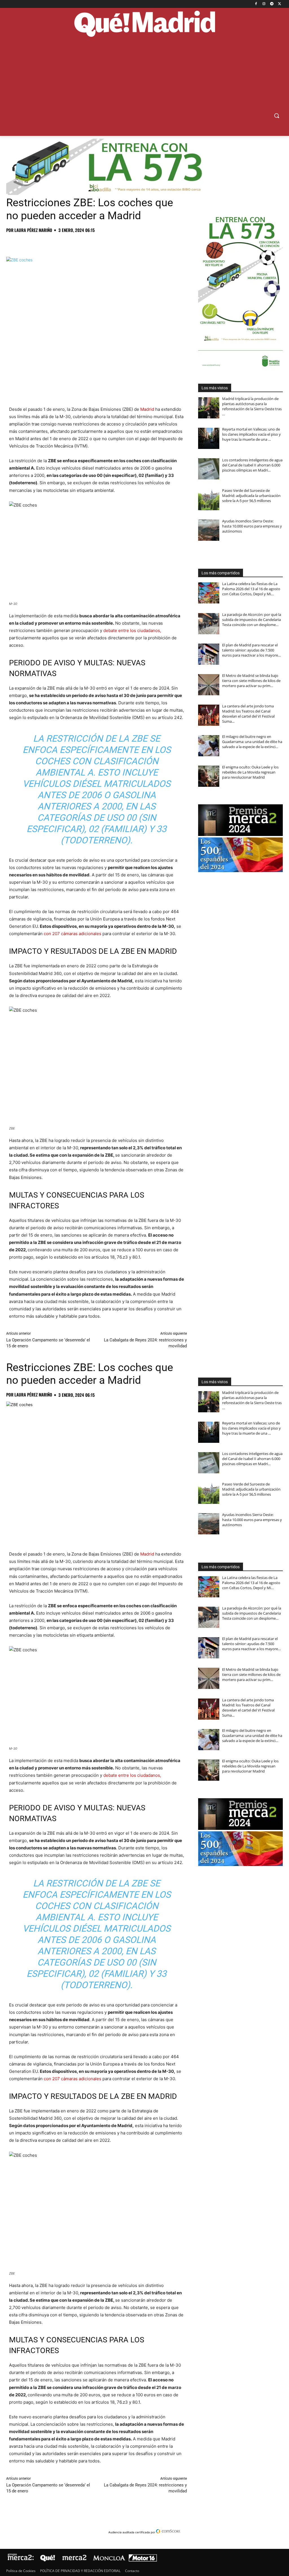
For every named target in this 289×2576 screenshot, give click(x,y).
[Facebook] (256, 4)
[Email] (90, 243)
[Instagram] (264, 4)
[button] (277, 116)
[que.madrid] (144, 25)
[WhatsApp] (51, 243)
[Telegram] (272, 4)
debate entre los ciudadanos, (132, 630)
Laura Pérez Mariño (33, 230)
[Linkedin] (77, 243)
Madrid (147, 409)
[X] (280, 4)
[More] (103, 243)
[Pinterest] (38, 243)
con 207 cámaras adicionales (73, 934)
